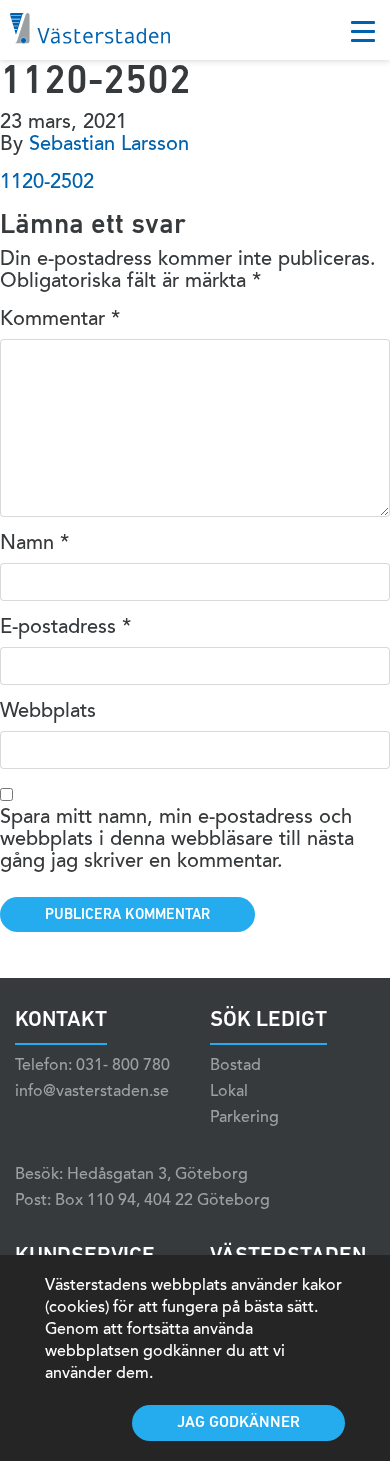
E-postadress (65, 628)
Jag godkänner (238, 1423)
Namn (34, 544)
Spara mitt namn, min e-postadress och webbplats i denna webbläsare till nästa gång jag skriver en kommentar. (177, 840)
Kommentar (60, 320)
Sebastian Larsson (109, 145)
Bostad (235, 1066)
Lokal (229, 1092)
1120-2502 (47, 183)
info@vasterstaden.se (92, 1092)
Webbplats (48, 712)
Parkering (244, 1118)
